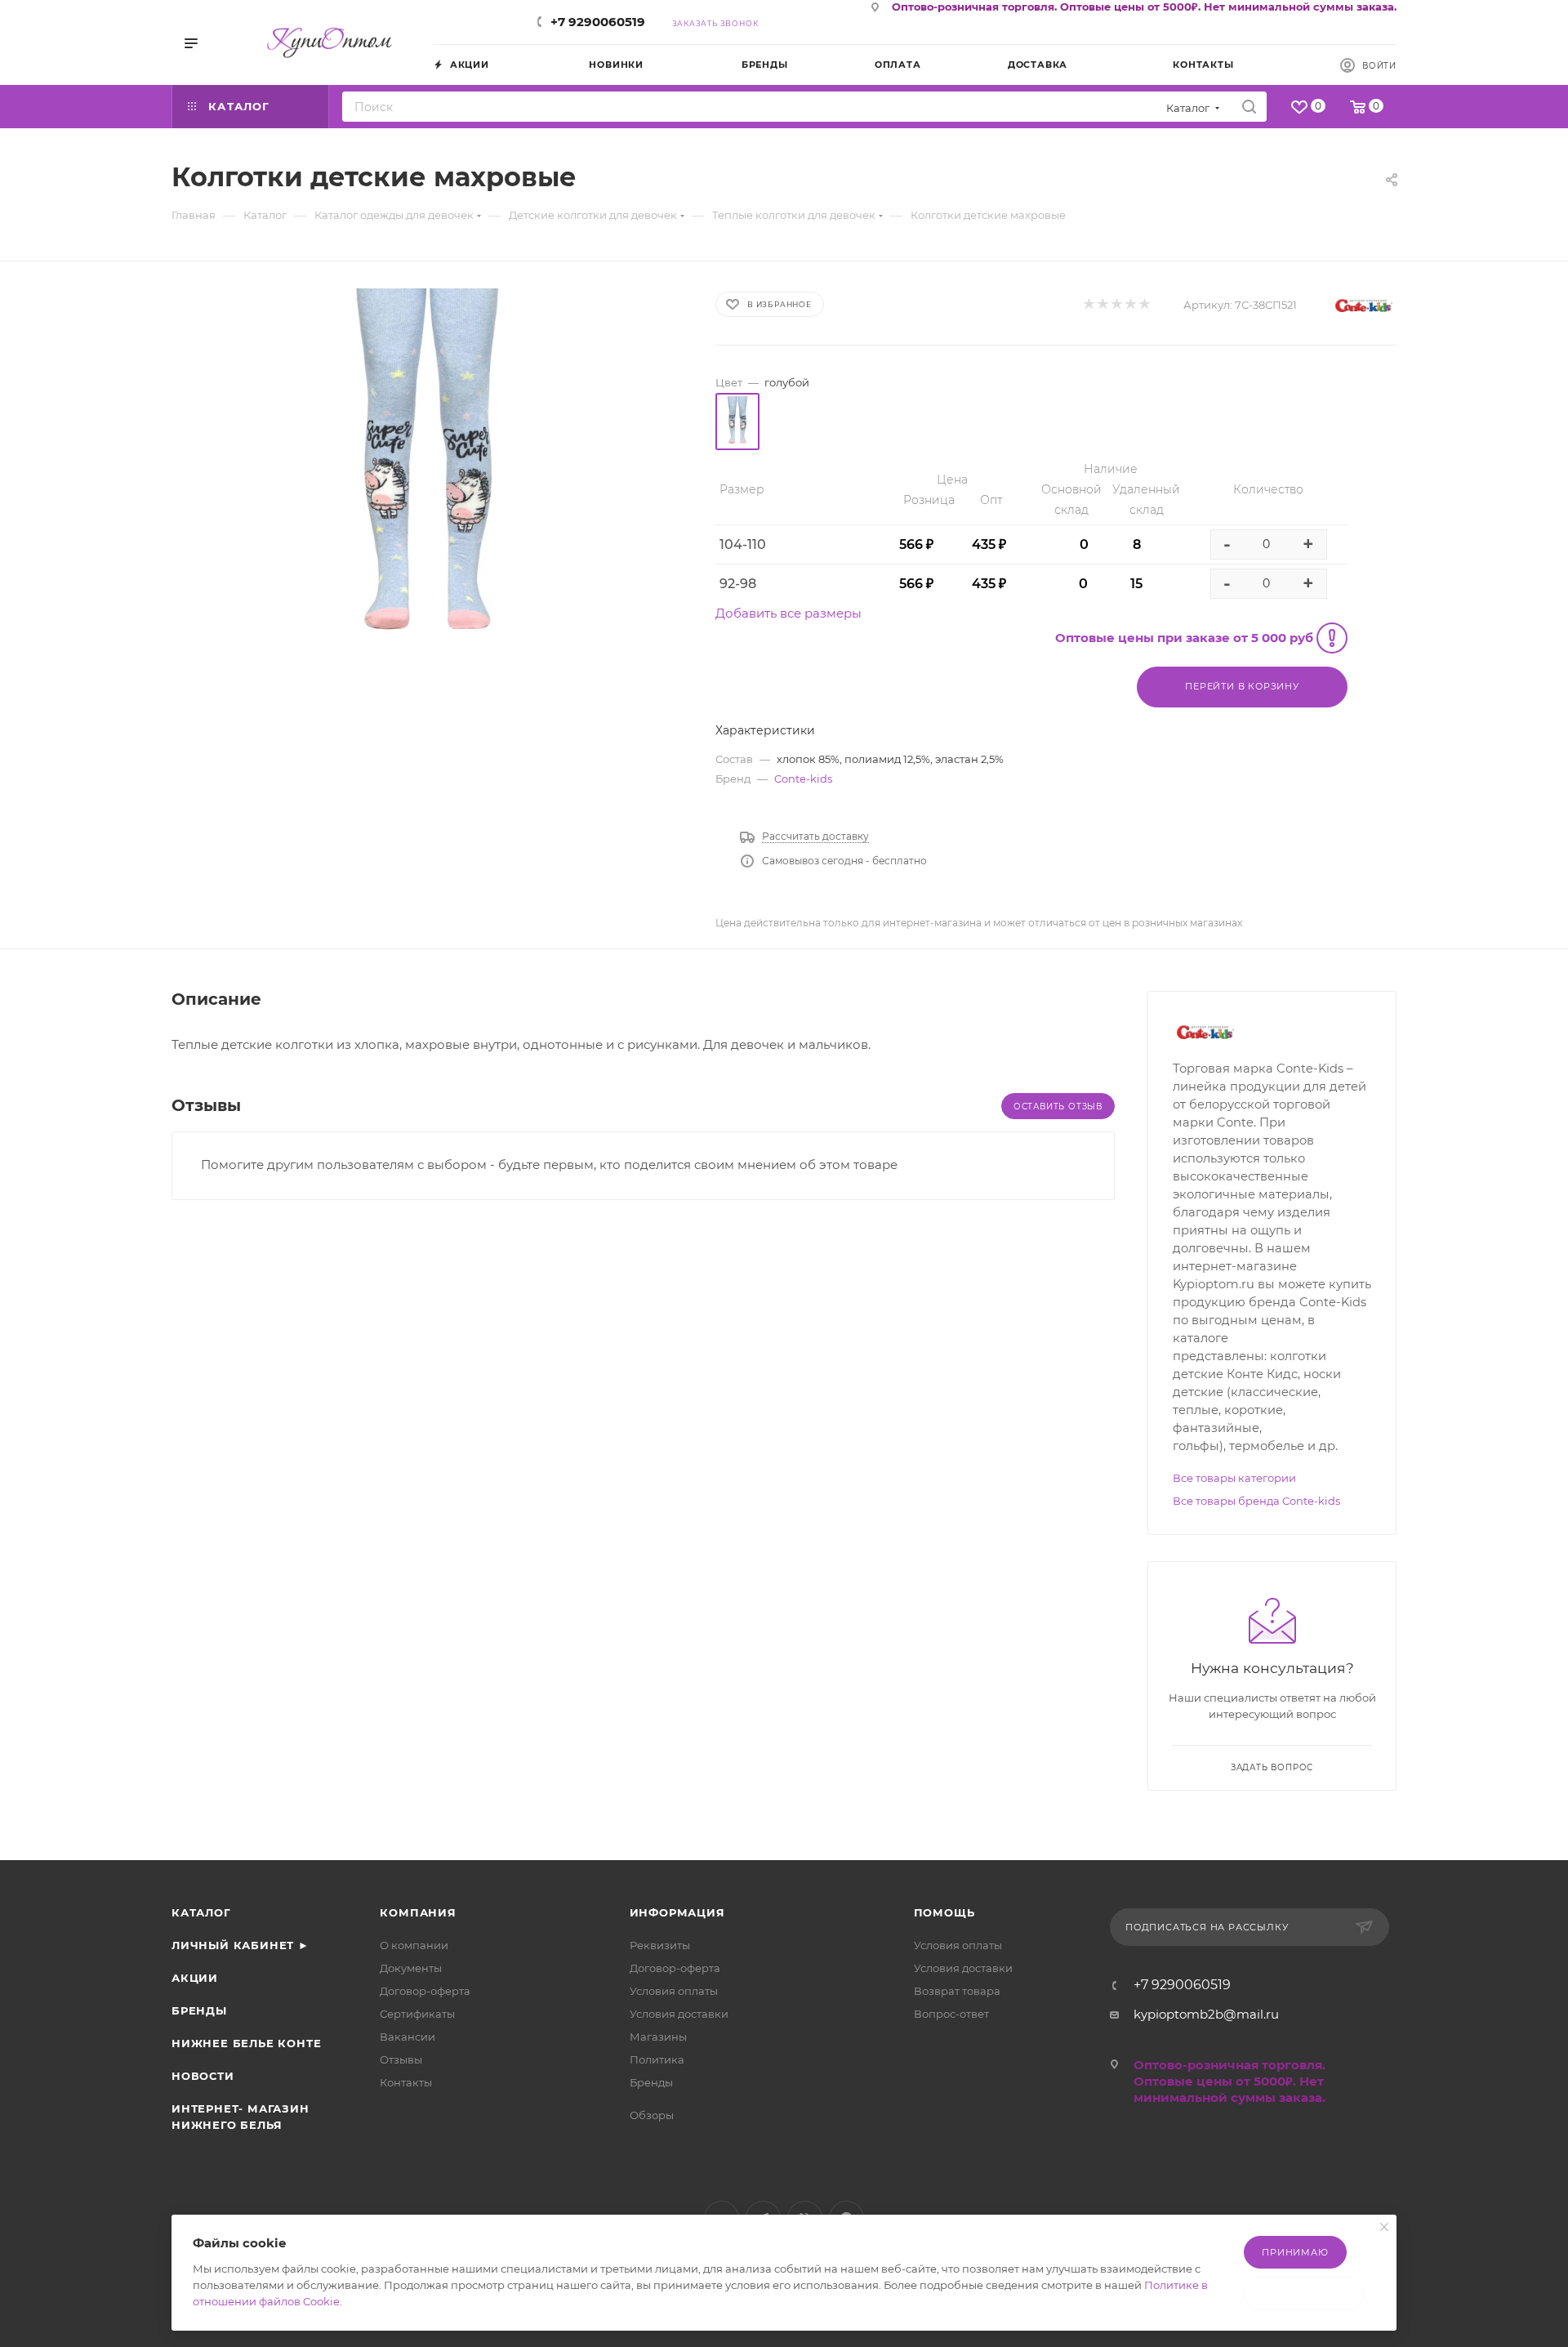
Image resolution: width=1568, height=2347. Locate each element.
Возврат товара (957, 1991)
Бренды (199, 2010)
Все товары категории (1234, 1478)
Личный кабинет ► (241, 1945)
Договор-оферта (425, 1991)
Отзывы (401, 2059)
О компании (414, 1945)
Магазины (658, 2037)
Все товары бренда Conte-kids (1256, 1501)
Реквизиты (660, 1945)
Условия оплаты (674, 1991)
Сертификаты (417, 2014)
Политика (657, 2059)
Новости (203, 2076)
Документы (411, 1968)
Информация (677, 1912)
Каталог (201, 1912)
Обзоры (652, 2115)
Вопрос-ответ (951, 2014)
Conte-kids (803, 779)
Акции (195, 1978)
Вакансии (408, 2037)
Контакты (406, 2082)
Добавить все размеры (788, 613)
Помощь (944, 1912)
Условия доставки (679, 2014)
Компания (418, 1912)
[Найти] (1249, 107)
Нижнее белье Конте (246, 2043)
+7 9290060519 (598, 22)
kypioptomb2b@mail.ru (1206, 2014)
